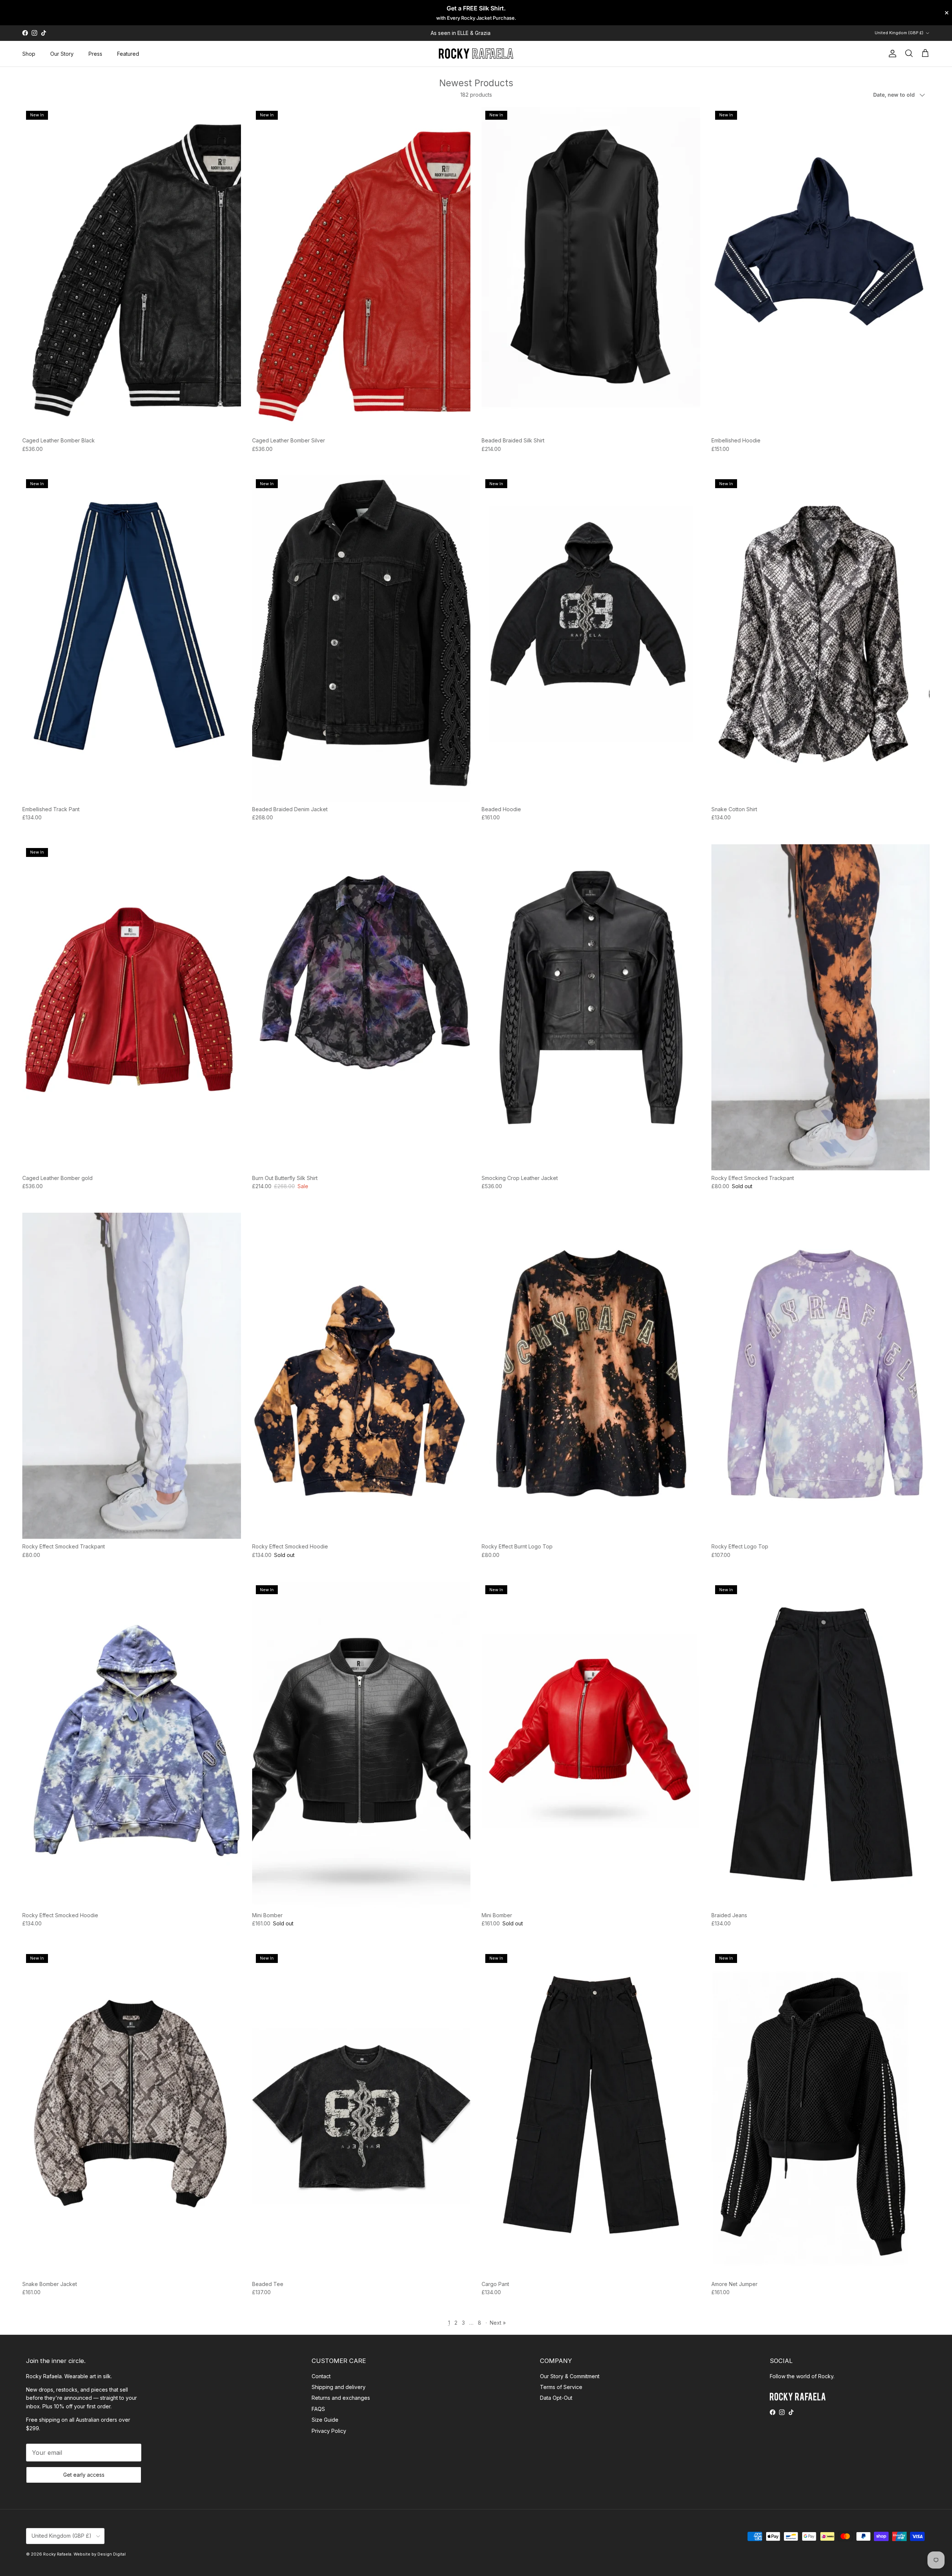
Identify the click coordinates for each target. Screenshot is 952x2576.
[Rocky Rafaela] (476, 54)
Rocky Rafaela (57, 2554)
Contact (321, 2376)
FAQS (318, 2409)
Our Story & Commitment (570, 2376)
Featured (128, 54)
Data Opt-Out (556, 2398)
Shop (29, 54)
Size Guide (325, 2420)
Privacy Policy (329, 2431)
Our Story (62, 54)
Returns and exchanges (341, 2398)
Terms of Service (561, 2387)
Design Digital (112, 2554)
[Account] (891, 54)
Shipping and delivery (339, 2387)
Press (95, 54)
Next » (498, 2323)
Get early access (84, 2475)
